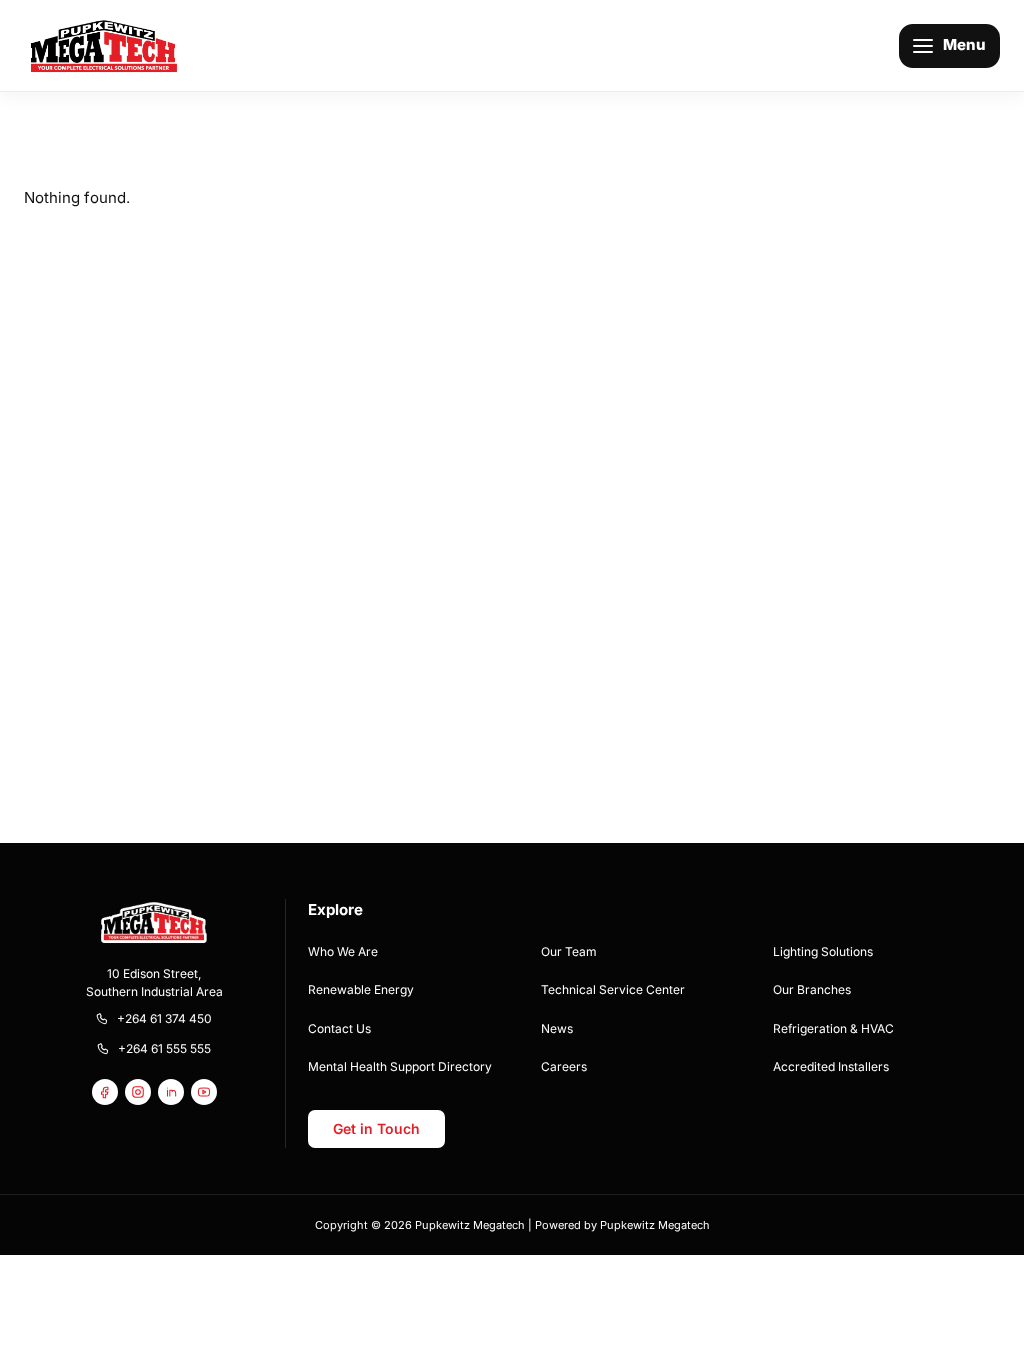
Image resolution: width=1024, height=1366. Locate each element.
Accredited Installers (831, 1066)
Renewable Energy (361, 989)
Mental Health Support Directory (400, 1066)
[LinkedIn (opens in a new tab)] (171, 1092)
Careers (564, 1066)
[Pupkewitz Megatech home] (104, 45)
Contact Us (339, 1028)
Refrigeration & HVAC (833, 1028)
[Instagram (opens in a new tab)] (138, 1092)
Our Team (569, 951)
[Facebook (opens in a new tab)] (105, 1092)
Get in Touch (376, 1128)
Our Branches (812, 989)
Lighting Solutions (823, 951)
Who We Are (343, 951)
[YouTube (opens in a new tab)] (204, 1092)
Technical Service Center (613, 989)
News (557, 1028)
